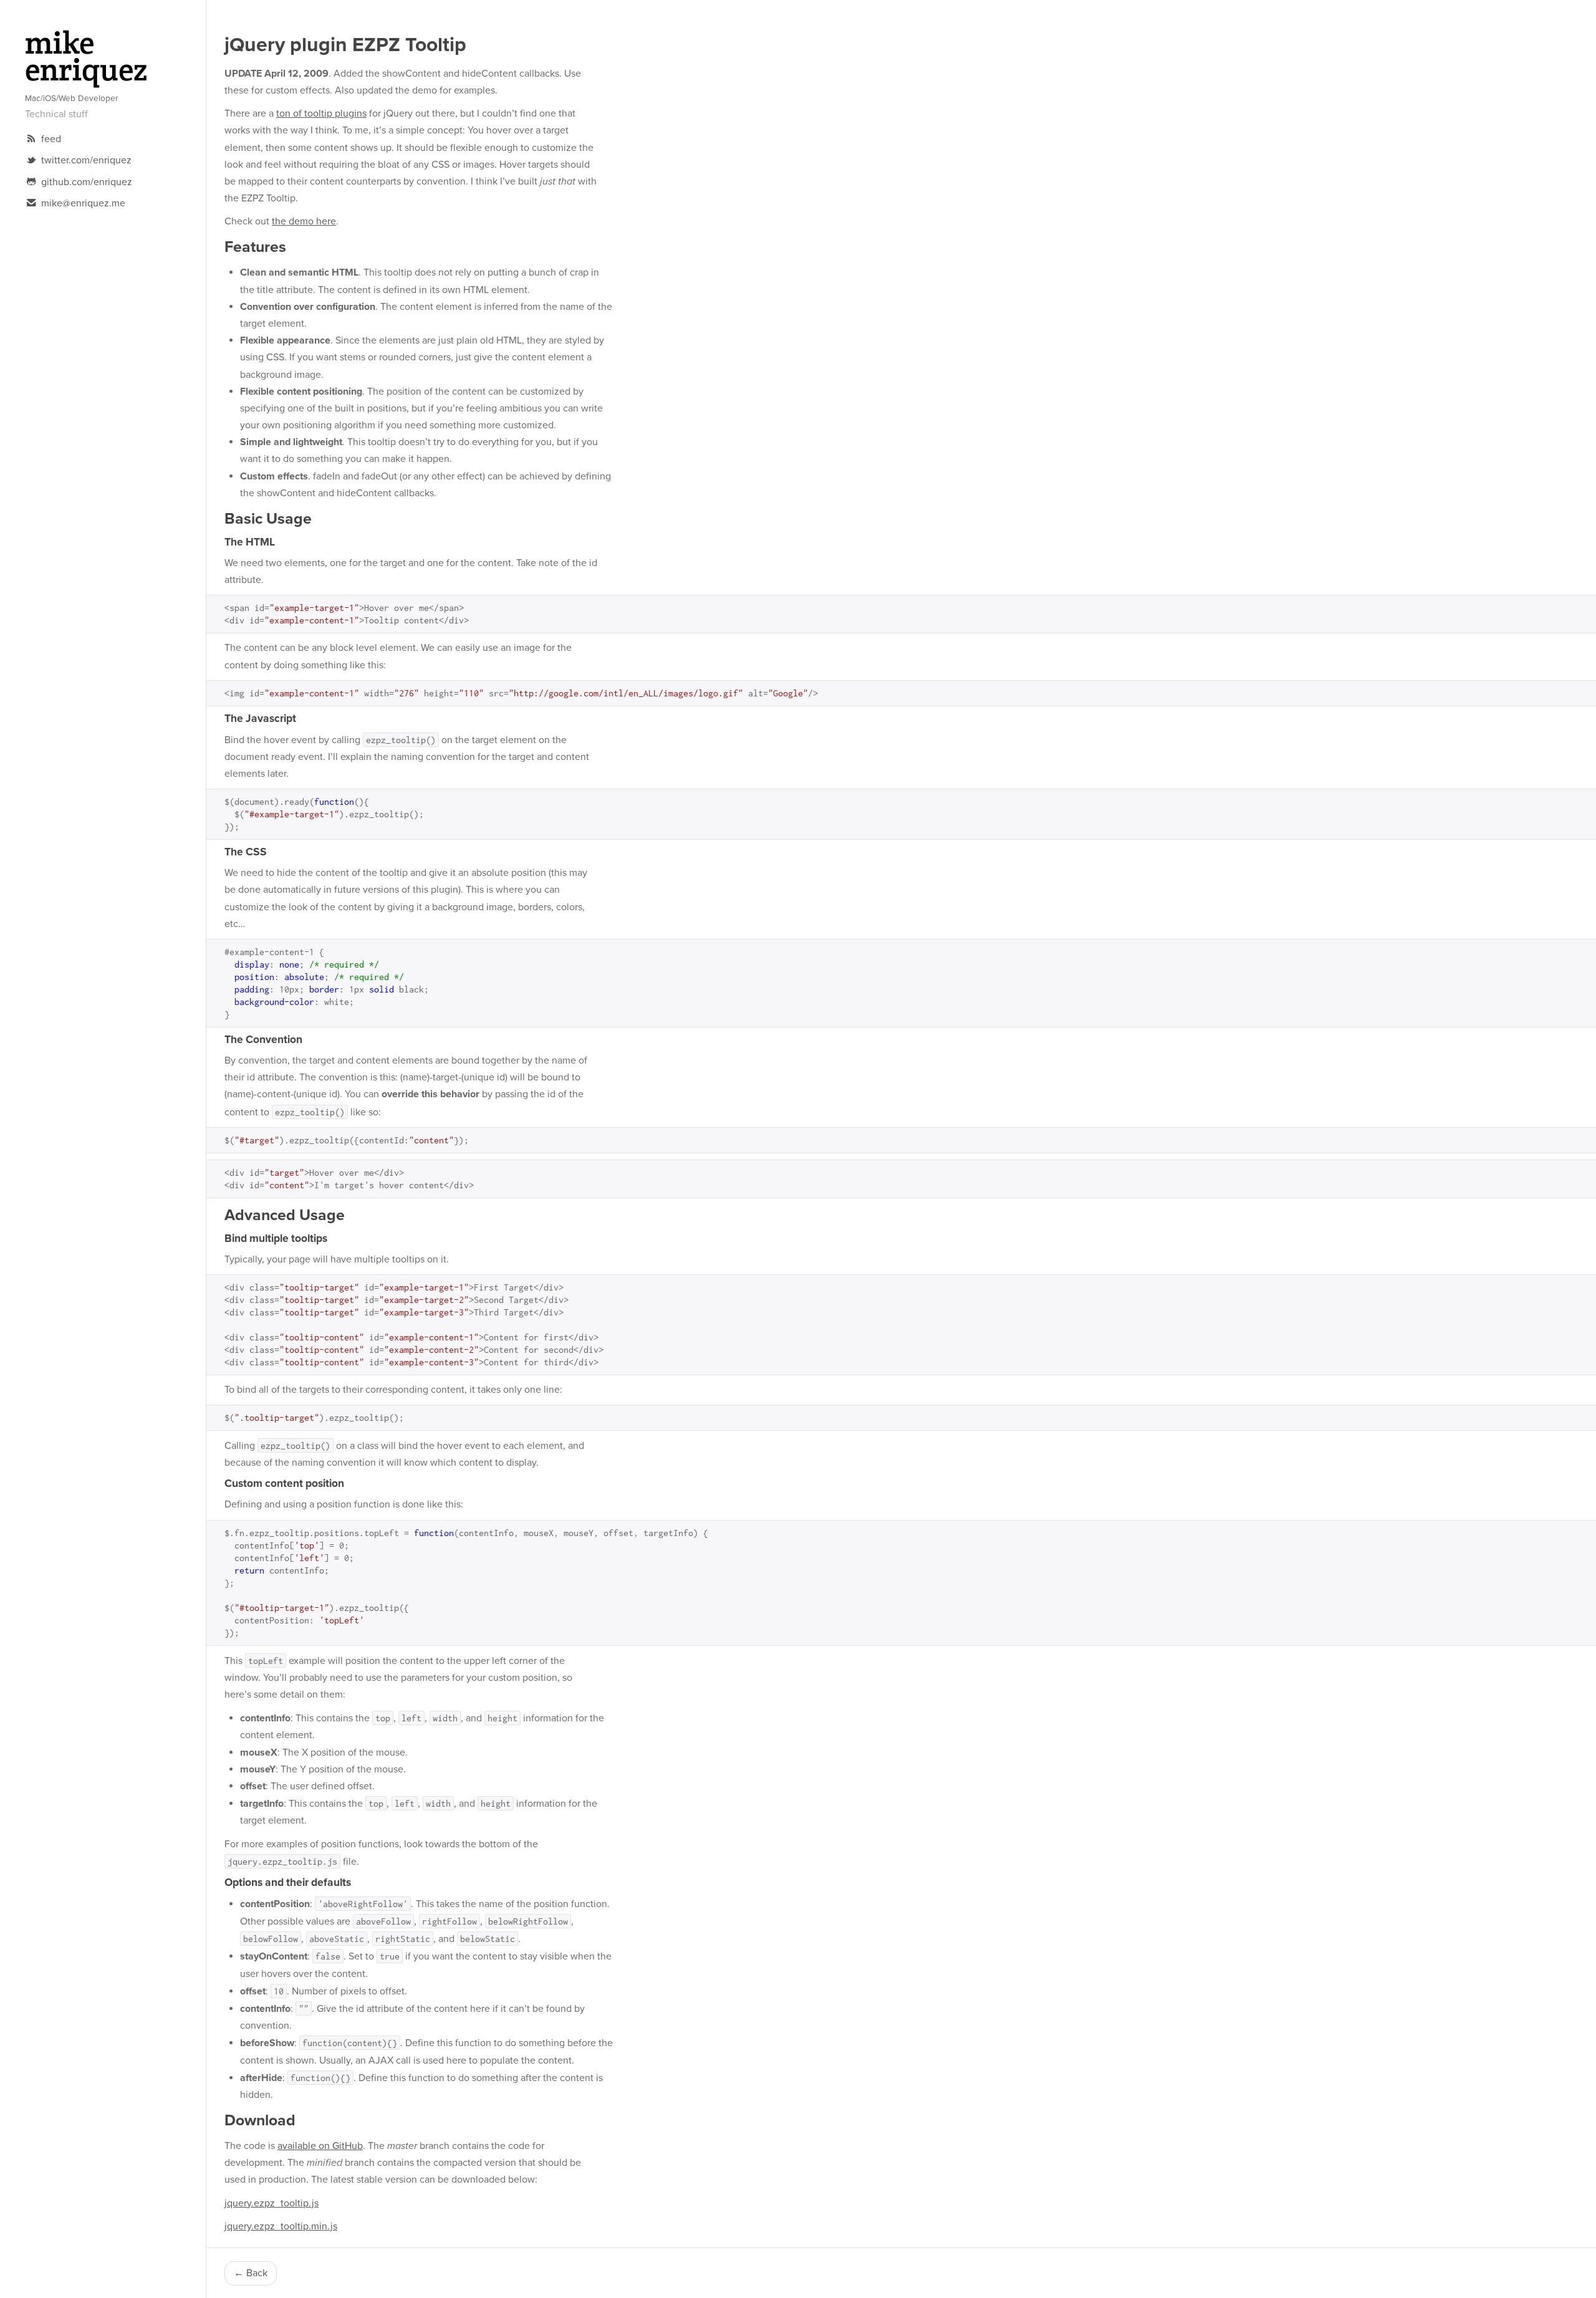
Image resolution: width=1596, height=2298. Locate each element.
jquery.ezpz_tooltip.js (272, 2203)
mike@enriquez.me (83, 203)
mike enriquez (86, 59)
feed (50, 139)
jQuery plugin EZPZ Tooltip (345, 45)
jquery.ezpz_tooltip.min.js (281, 2226)
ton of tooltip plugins (321, 113)
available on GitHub (320, 2146)
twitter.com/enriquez (85, 160)
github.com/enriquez (85, 182)
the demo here (304, 221)
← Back (251, 2273)
